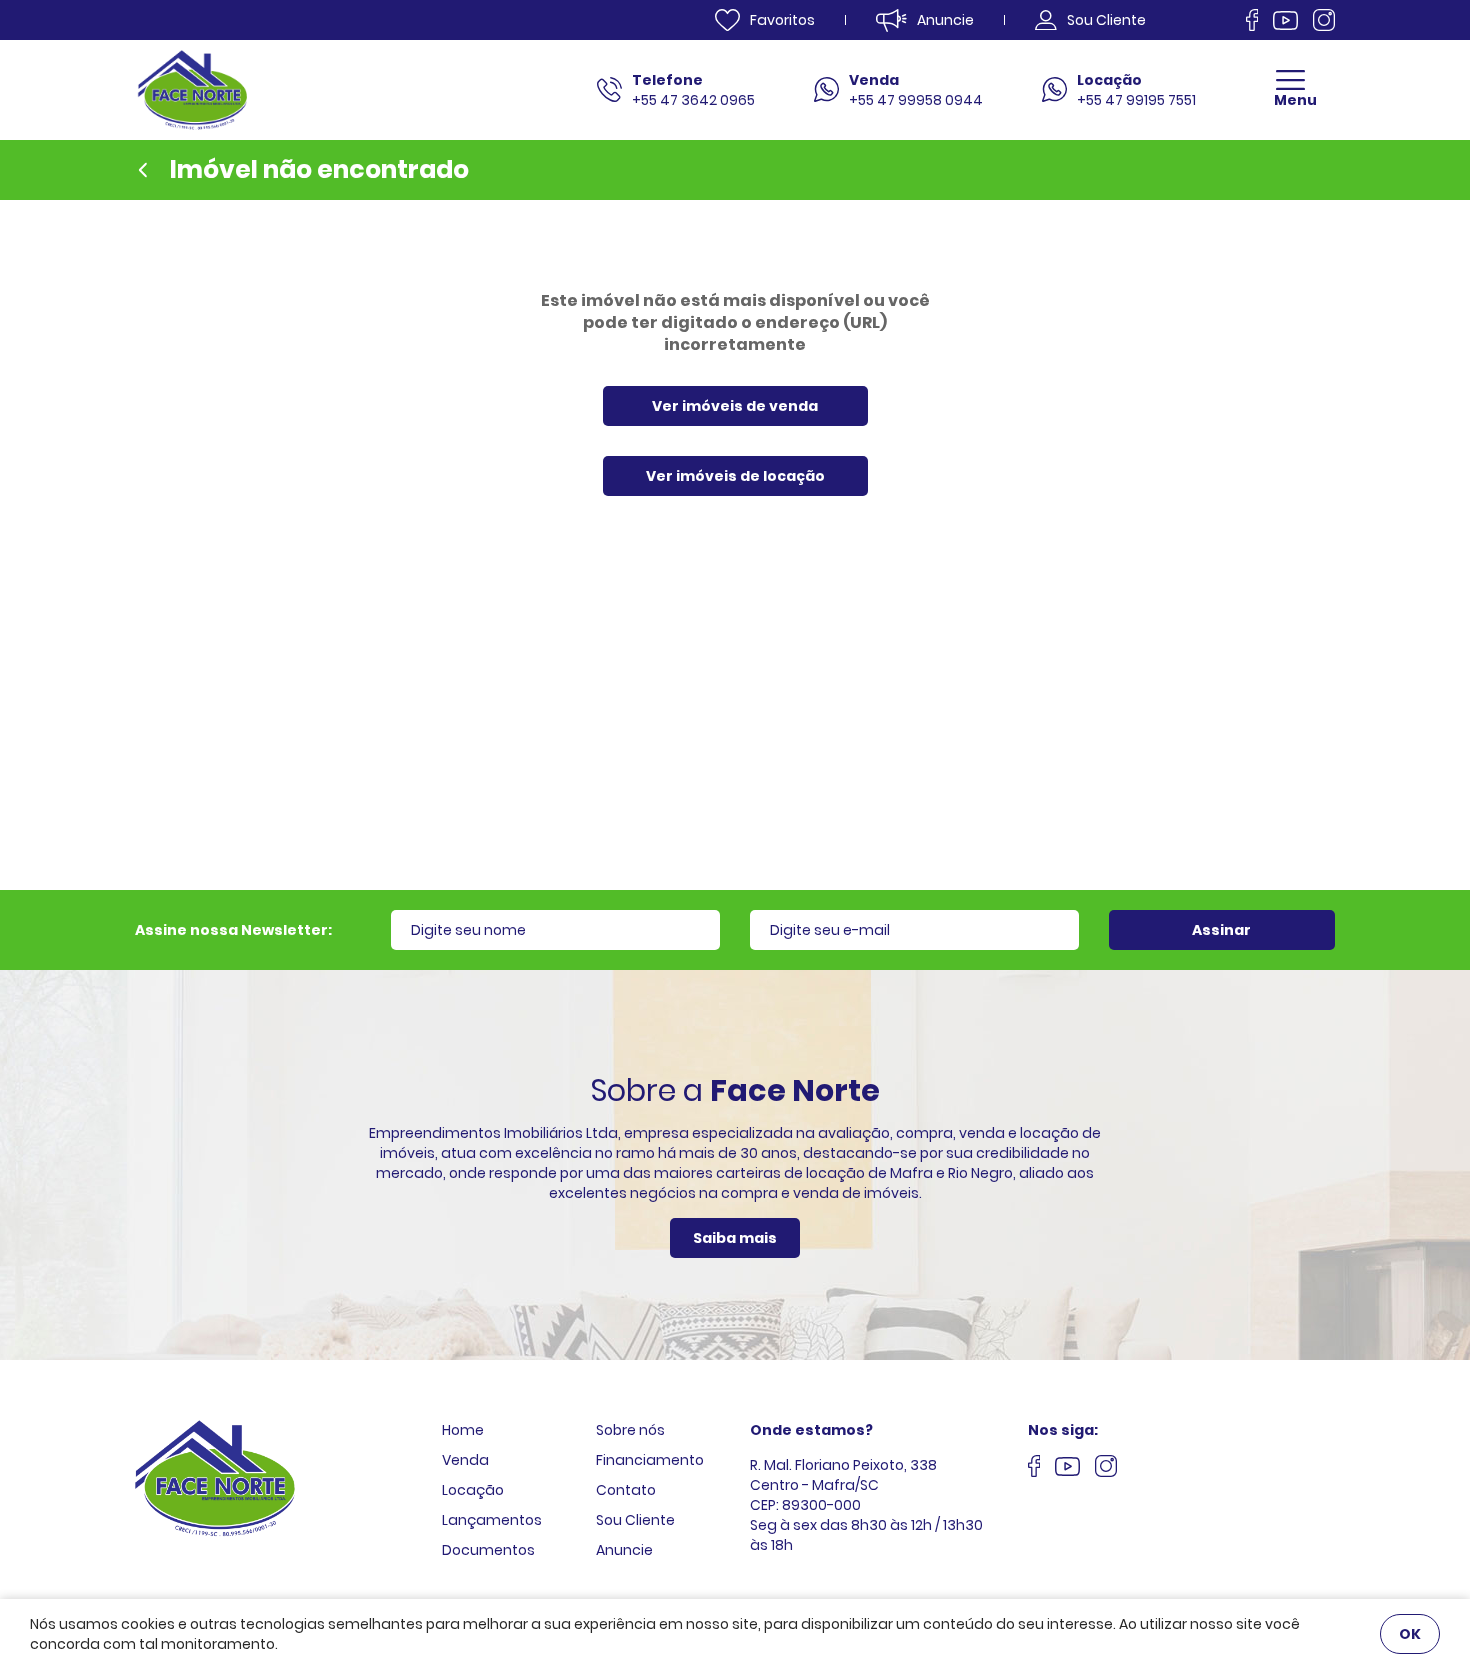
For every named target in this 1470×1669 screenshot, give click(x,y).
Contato (626, 1490)
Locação (473, 1490)
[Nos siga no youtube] (1067, 1469)
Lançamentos (492, 1520)
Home (463, 1430)
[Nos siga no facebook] (1252, 20)
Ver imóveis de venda (735, 406)
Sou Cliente (635, 1520)
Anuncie (624, 1550)
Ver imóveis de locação (735, 476)
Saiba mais (735, 1238)
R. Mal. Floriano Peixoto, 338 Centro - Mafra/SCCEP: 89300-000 (843, 1485)
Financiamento (650, 1460)
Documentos (488, 1550)
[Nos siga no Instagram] (1324, 20)
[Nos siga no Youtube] (1285, 20)
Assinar (1221, 930)
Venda (465, 1460)
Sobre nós (630, 1430)
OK (1410, 1634)
